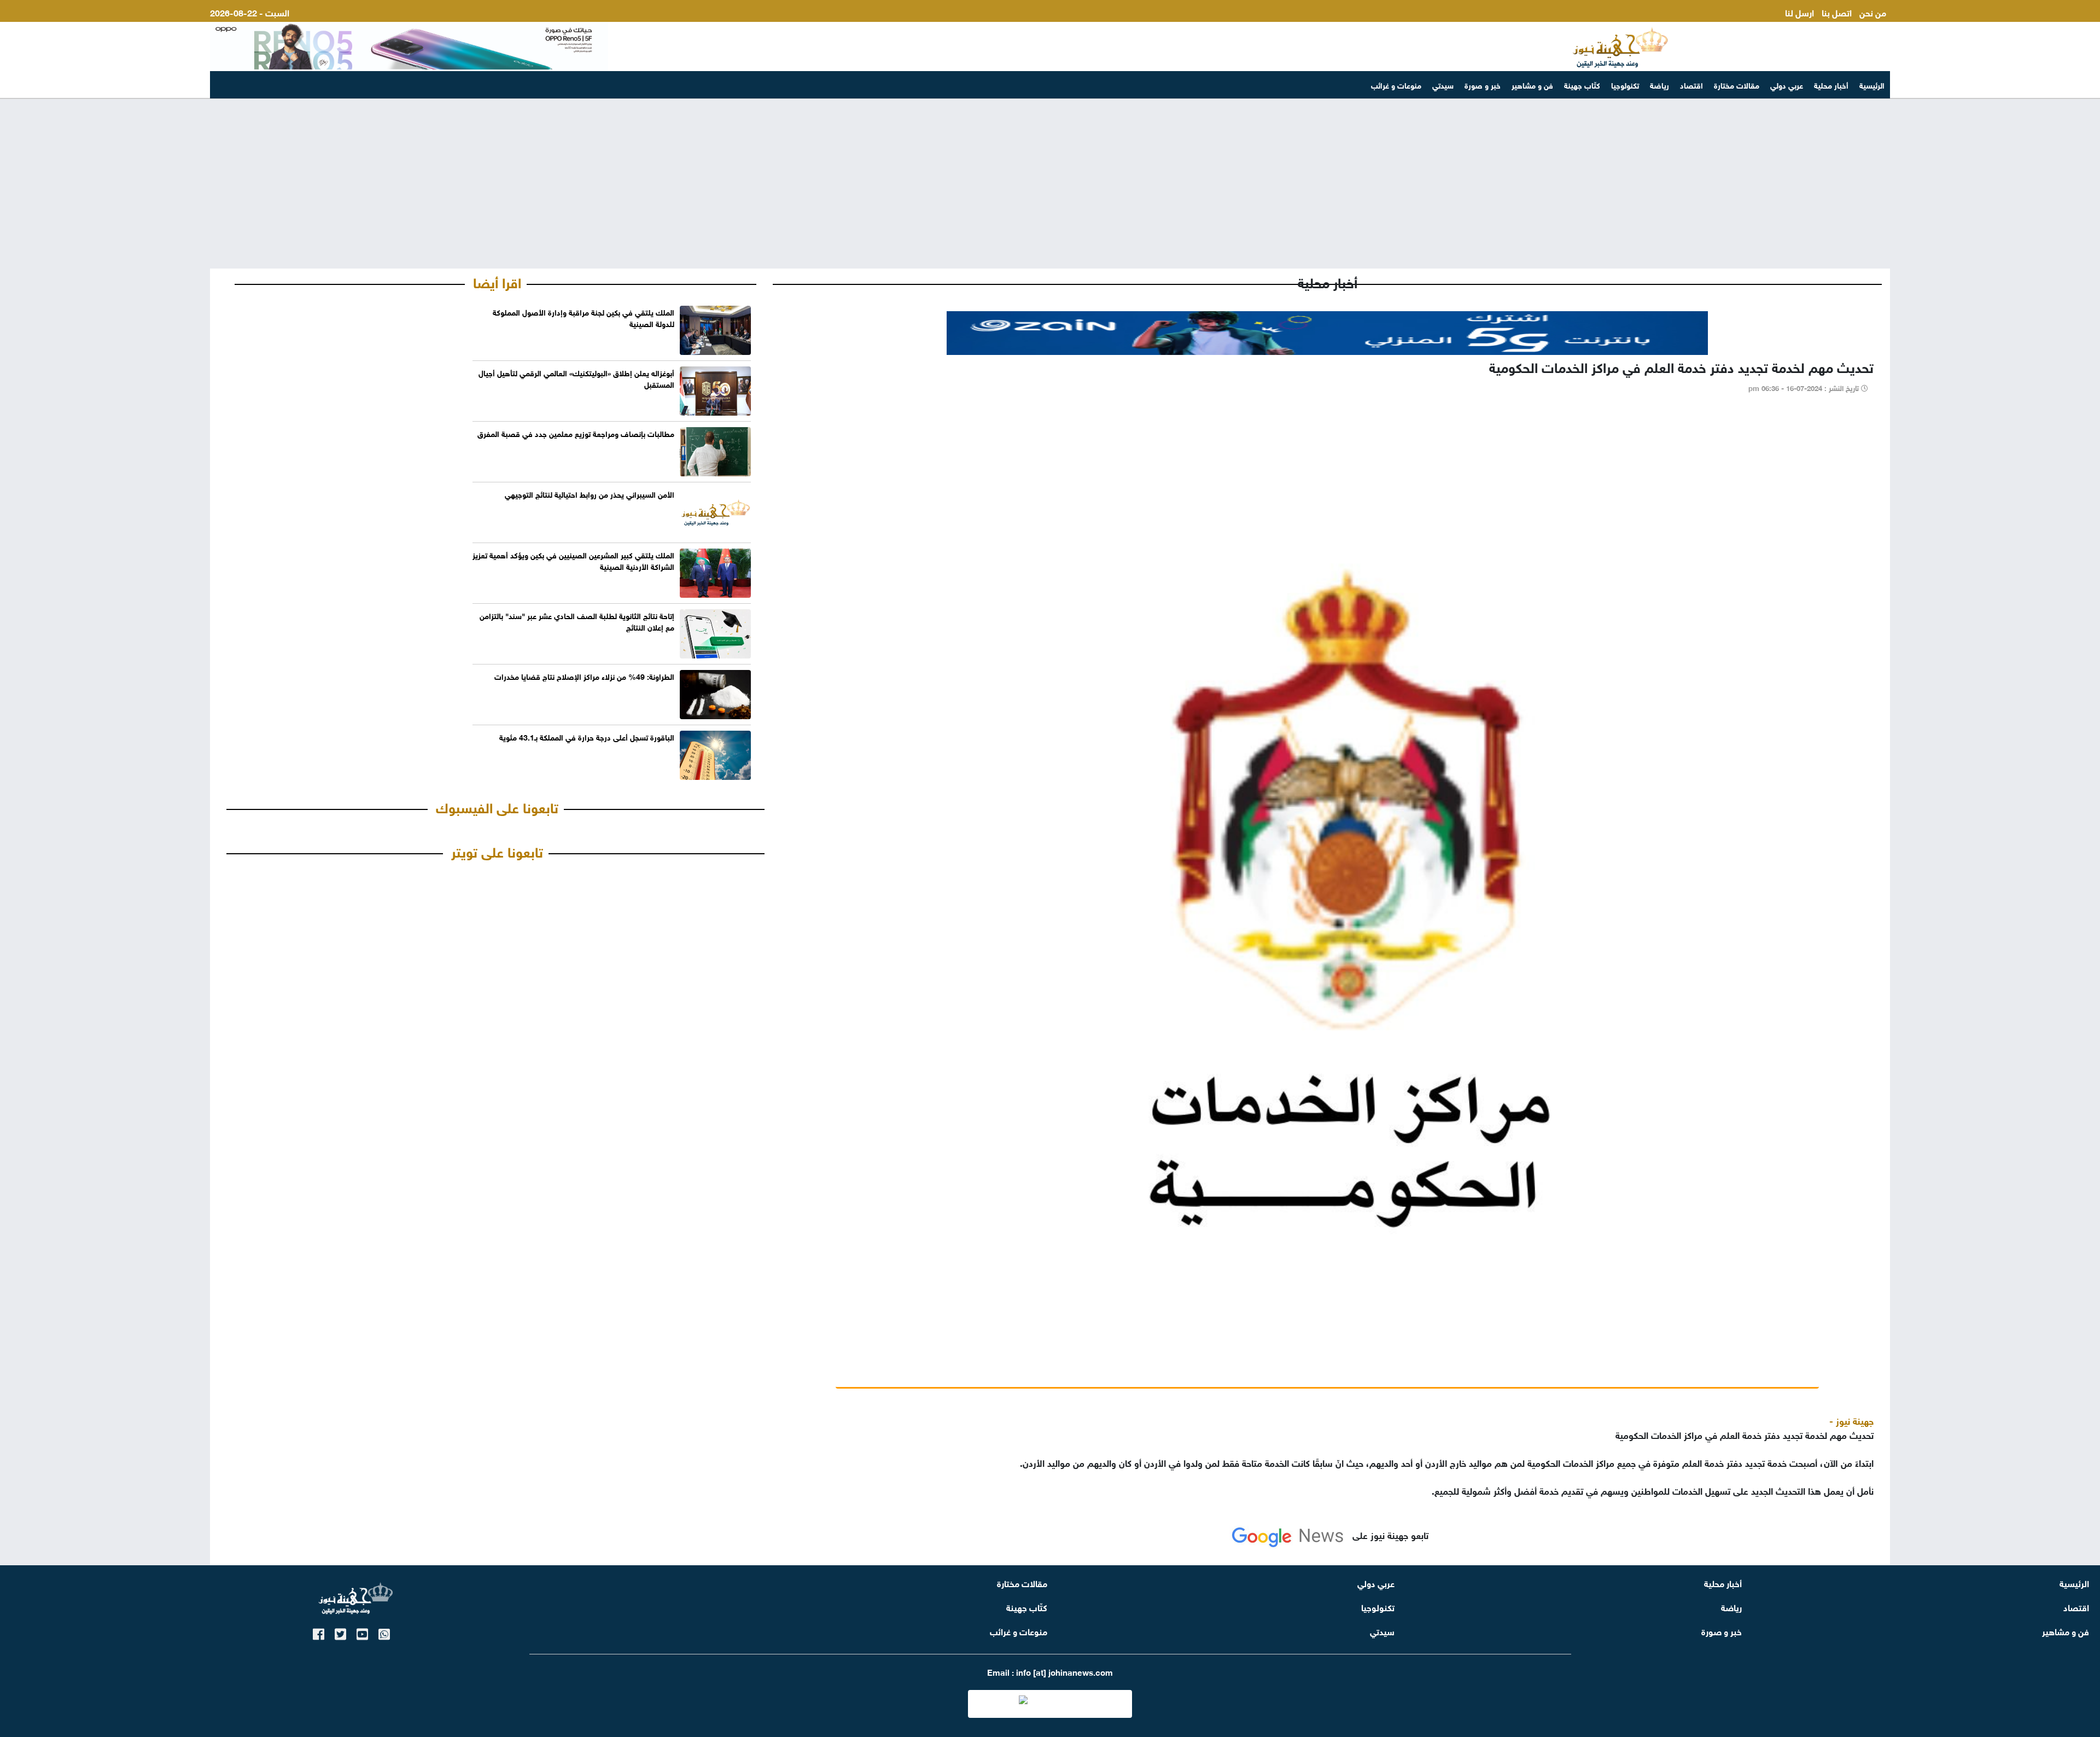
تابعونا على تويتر (497, 850)
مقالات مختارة (1737, 84)
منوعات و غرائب (1396, 84)
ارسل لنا (1799, 12)
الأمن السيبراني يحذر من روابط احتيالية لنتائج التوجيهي (590, 494)
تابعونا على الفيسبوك (497, 806)
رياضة (1659, 84)
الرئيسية (1872, 84)
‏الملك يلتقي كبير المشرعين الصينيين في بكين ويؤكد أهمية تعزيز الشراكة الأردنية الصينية (573, 560)
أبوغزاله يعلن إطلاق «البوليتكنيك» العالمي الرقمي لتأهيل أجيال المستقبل (576, 378)
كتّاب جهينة (1582, 84)
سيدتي (1443, 84)
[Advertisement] (1050, 184)
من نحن (1873, 12)
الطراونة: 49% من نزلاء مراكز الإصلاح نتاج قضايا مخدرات (584, 676)
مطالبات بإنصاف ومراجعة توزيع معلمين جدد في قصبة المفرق (576, 433)
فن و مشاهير (1532, 84)
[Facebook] (319, 1632)
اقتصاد (1691, 84)
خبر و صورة (1483, 84)
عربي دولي (1787, 84)
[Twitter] (340, 1632)
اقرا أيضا (497, 281)
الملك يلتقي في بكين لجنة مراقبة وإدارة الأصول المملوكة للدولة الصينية (584, 317)
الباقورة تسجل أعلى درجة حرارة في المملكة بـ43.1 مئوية (587, 736)
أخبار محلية (1831, 84)
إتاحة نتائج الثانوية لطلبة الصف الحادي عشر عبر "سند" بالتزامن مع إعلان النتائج (577, 621)
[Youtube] (362, 1632)
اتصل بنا (1837, 12)
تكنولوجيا (1625, 84)
